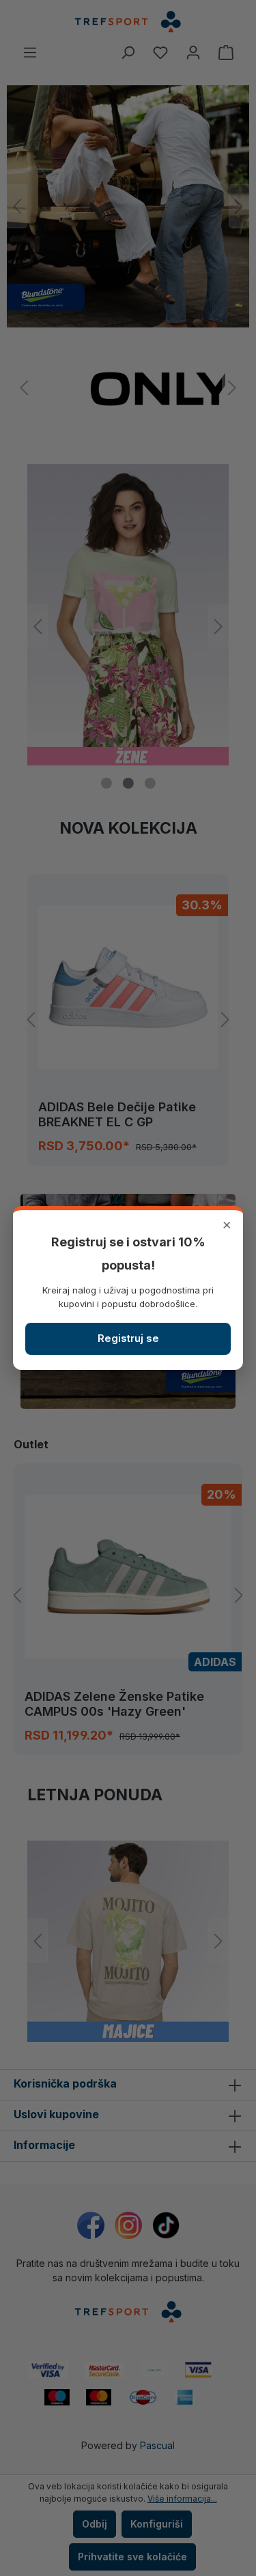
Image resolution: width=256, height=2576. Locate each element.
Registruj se (128, 1338)
